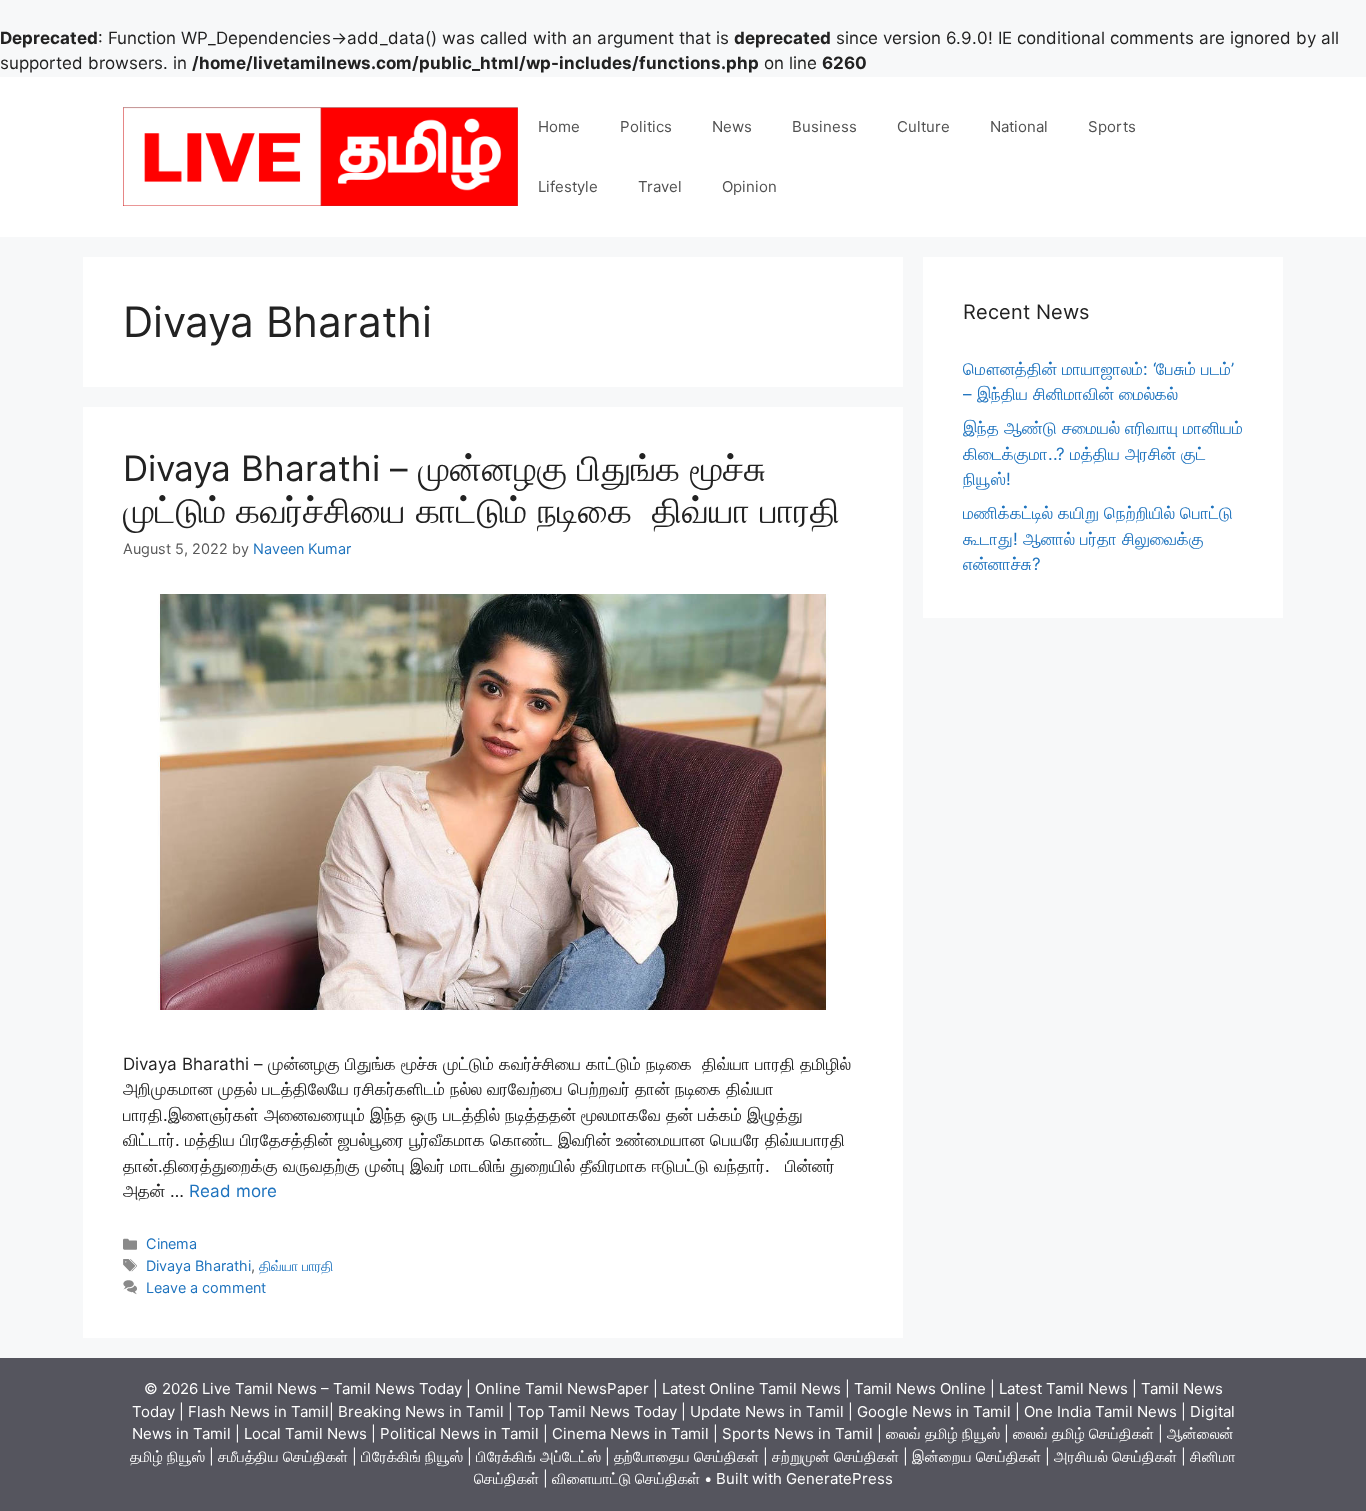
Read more (233, 1191)
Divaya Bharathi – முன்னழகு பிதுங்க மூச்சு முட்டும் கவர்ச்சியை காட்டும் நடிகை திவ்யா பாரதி (481, 489)
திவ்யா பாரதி (296, 1265)
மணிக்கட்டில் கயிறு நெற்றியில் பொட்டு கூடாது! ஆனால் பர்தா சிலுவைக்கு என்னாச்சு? (1098, 538)
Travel (660, 186)
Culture (923, 126)
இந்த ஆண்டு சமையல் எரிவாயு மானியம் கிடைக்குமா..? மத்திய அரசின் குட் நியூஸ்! (1103, 453)
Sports (1112, 126)
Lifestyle (568, 186)
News (732, 126)
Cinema (171, 1243)
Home (559, 126)
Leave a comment (206, 1287)
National (1019, 126)
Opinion (749, 186)
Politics (646, 126)
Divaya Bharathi (198, 1265)
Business (824, 126)
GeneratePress (839, 1478)
